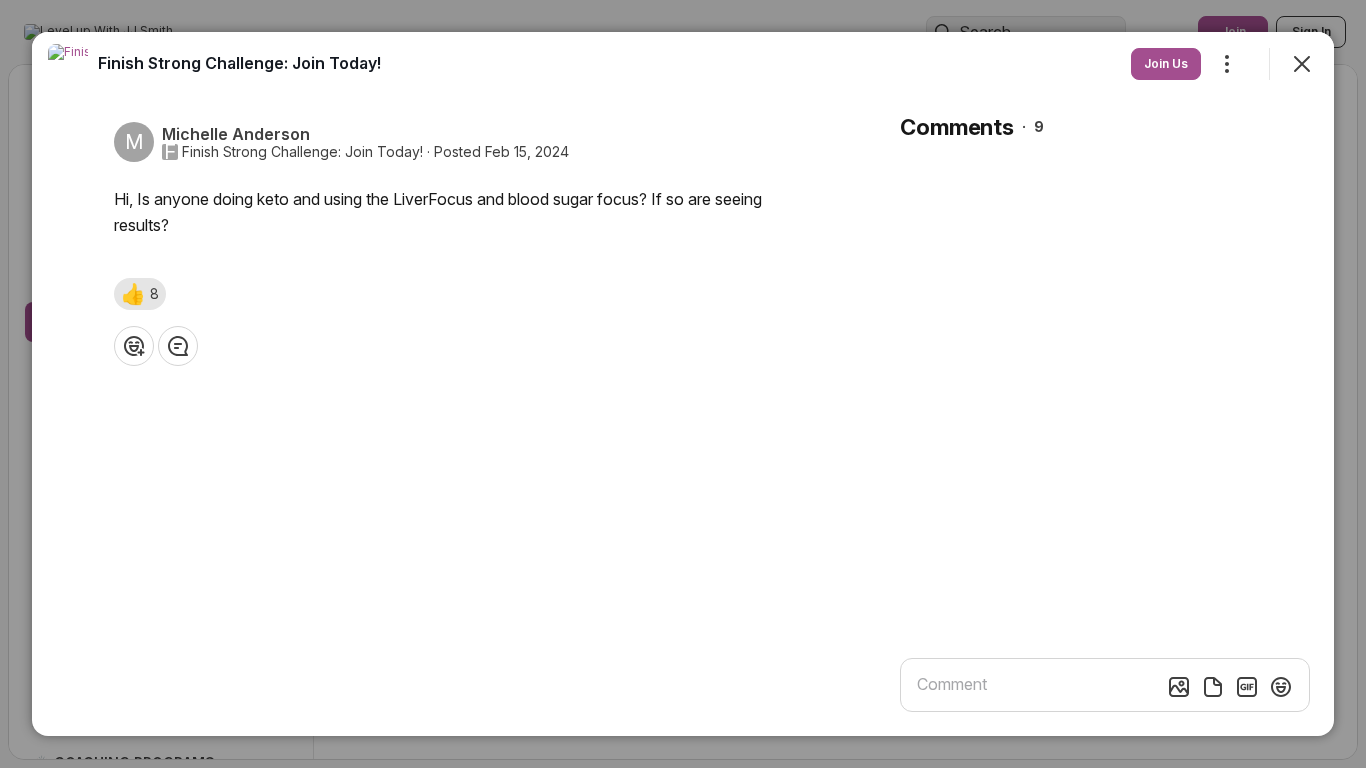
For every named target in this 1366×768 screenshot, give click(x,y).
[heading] (239, 63)
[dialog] (683, 384)
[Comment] (178, 346)
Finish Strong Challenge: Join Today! (302, 152)
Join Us (1166, 63)
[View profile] (68, 64)
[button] (140, 294)
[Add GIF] (1247, 687)
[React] (134, 346)
